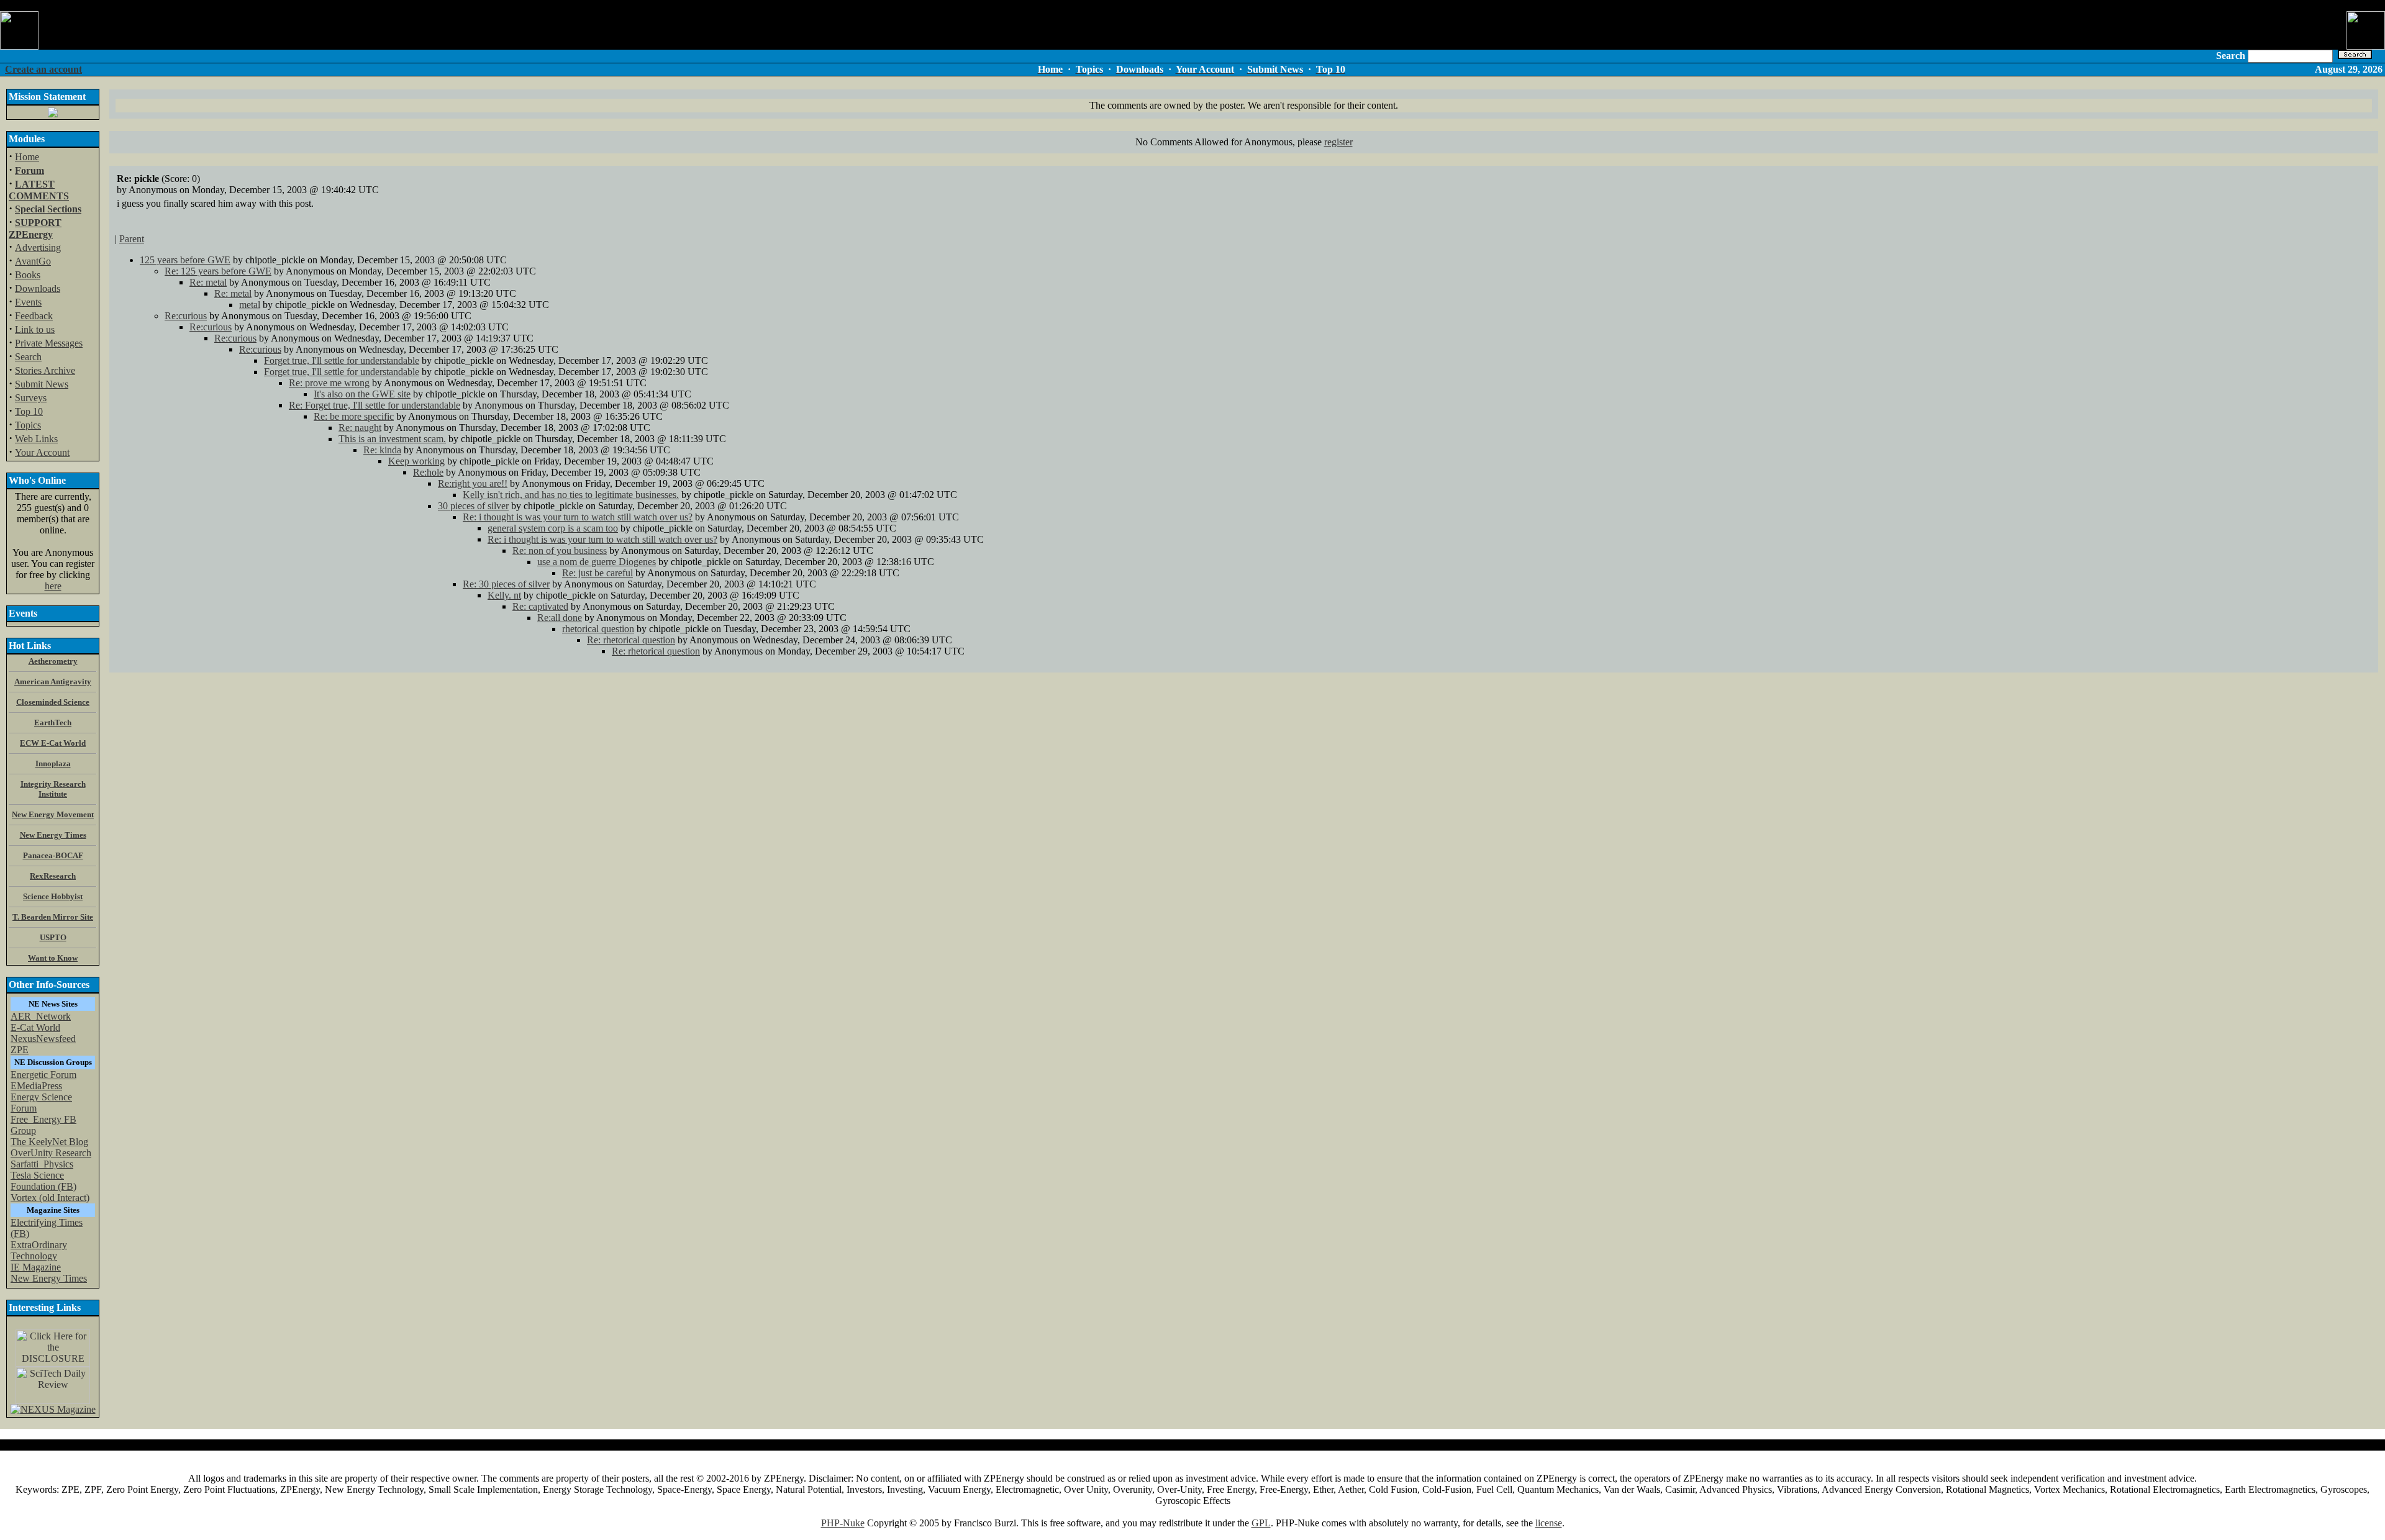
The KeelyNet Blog (49, 1142)
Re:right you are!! (473, 483)
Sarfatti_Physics (42, 1164)
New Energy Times (49, 1278)
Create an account (43, 69)
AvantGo (33, 261)
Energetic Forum (43, 1075)
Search (28, 357)
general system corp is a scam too (553, 528)
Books (28, 275)
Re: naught (360, 428)
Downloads (38, 288)
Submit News (42, 384)
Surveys (31, 398)
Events (28, 302)
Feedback (34, 316)
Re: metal (208, 282)
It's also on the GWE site (362, 394)
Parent (132, 239)
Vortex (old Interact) (50, 1198)
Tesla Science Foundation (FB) (43, 1181)
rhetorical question (598, 629)
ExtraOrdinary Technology (39, 1250)
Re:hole (428, 472)
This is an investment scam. (392, 439)
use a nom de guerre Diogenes (597, 562)
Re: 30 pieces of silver (506, 584)
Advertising (38, 247)
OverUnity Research (51, 1153)
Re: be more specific (354, 416)
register (1338, 142)
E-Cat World (35, 1027)
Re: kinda (382, 450)
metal (250, 305)
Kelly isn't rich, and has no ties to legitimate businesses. (571, 495)
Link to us (35, 329)
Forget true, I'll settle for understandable (342, 360)
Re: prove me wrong (329, 383)
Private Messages (49, 343)
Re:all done (560, 618)
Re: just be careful (597, 573)
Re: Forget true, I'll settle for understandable (375, 405)
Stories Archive (45, 370)
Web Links (36, 439)
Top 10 (29, 411)
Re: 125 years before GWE (218, 271)
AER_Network (41, 1016)
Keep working (416, 461)
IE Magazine (36, 1267)
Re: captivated (540, 606)
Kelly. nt (504, 595)
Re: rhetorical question (631, 640)
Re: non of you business (560, 550)
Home (27, 157)
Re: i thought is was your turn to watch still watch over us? (578, 517)
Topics (28, 425)
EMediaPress (36, 1086)
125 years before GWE (185, 260)
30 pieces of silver (473, 506)
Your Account (42, 452)
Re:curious (186, 316)
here (53, 586)
